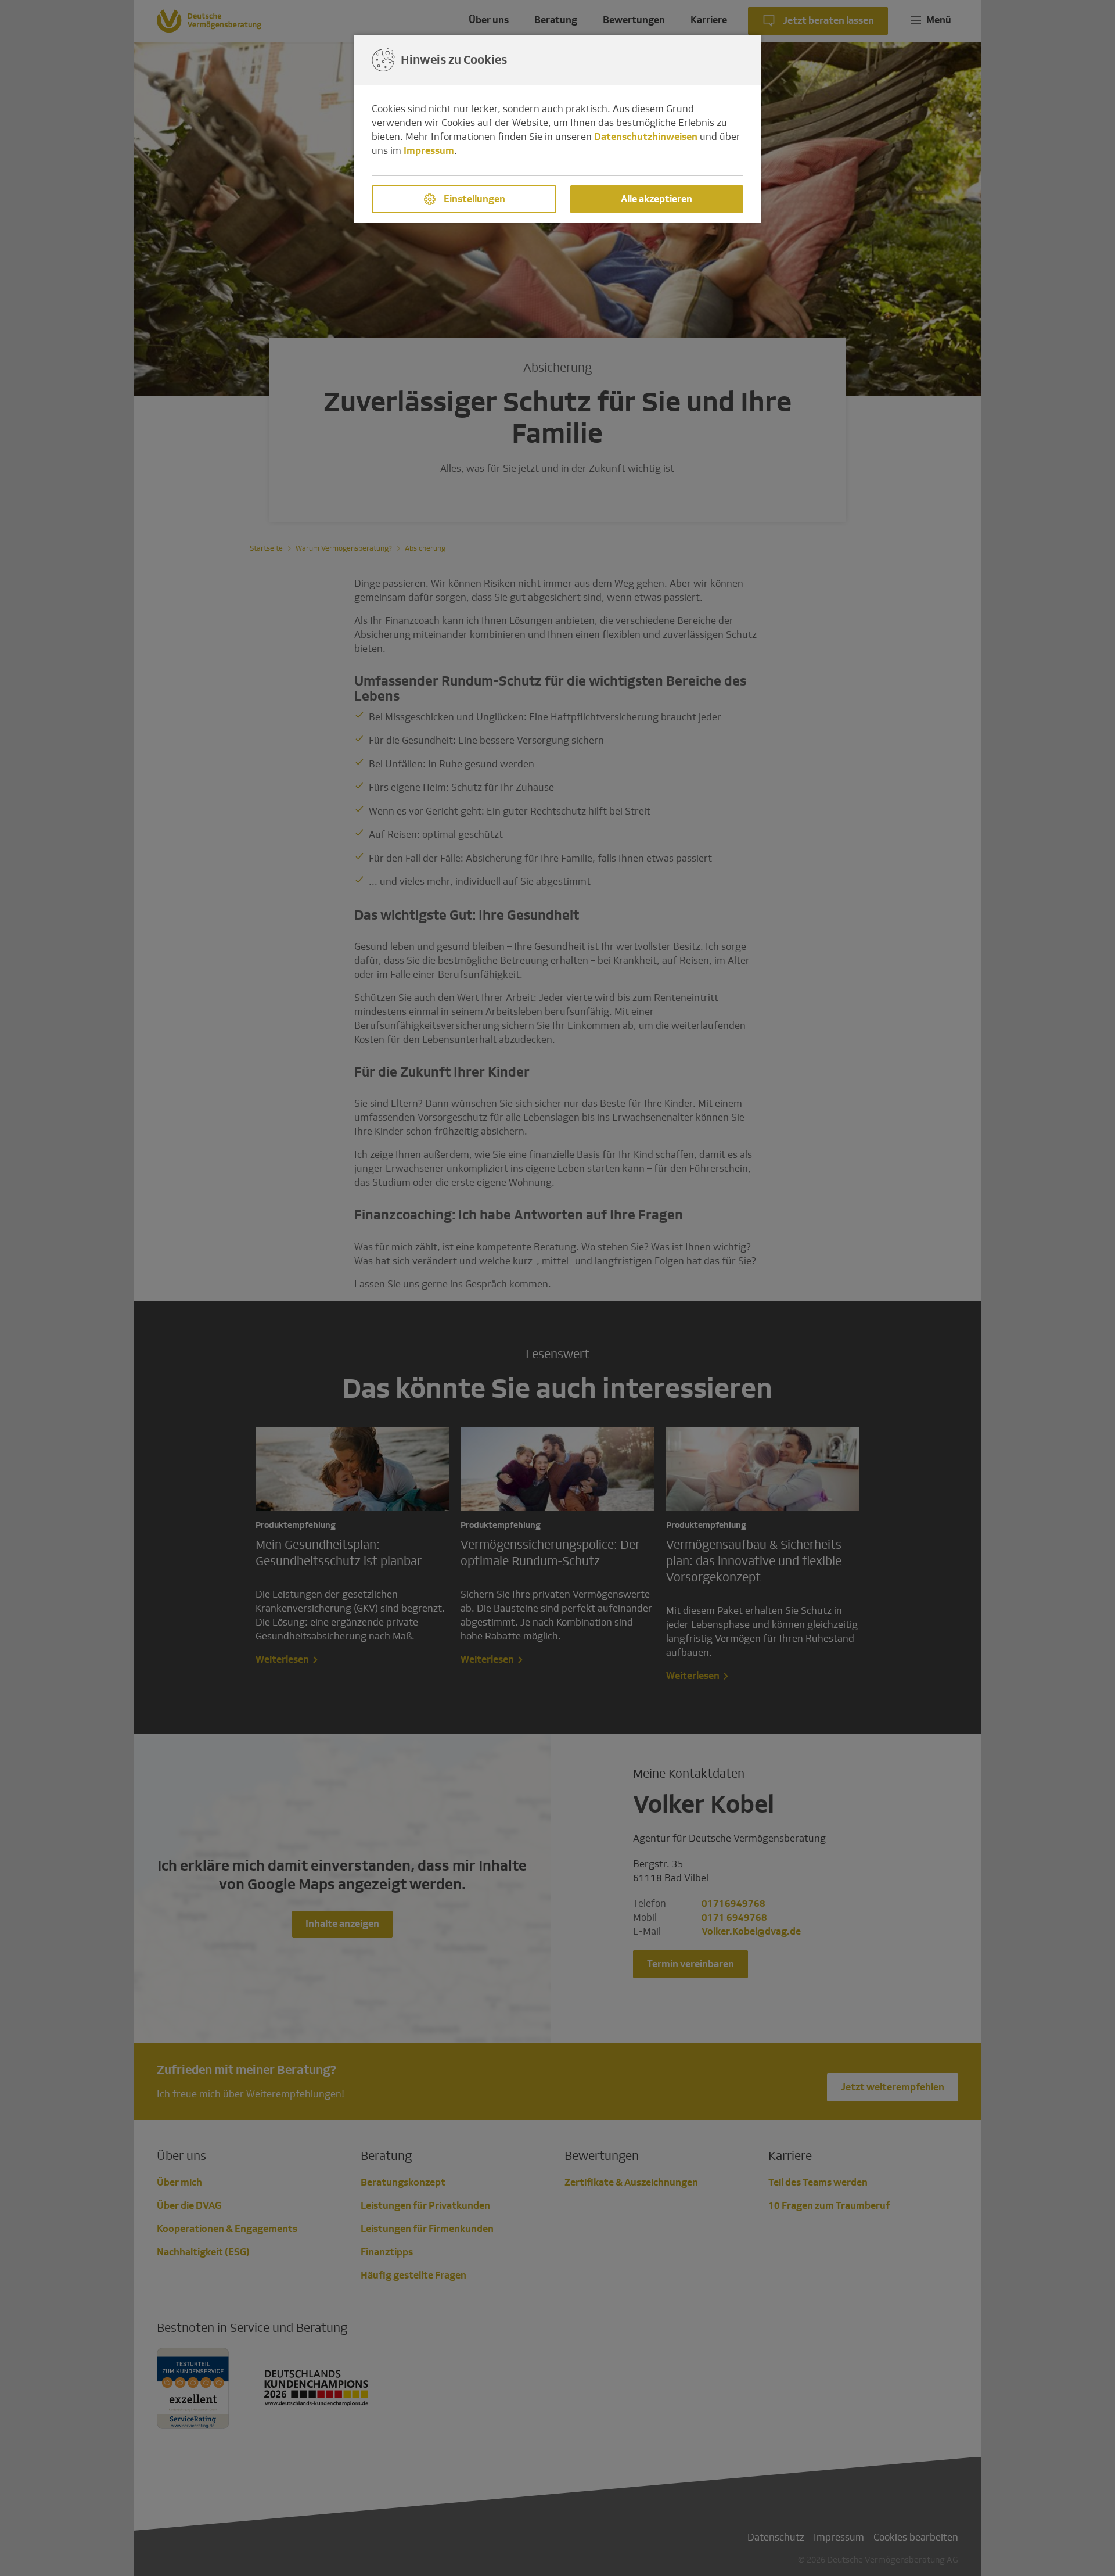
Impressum (429, 151)
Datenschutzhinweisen (646, 137)
